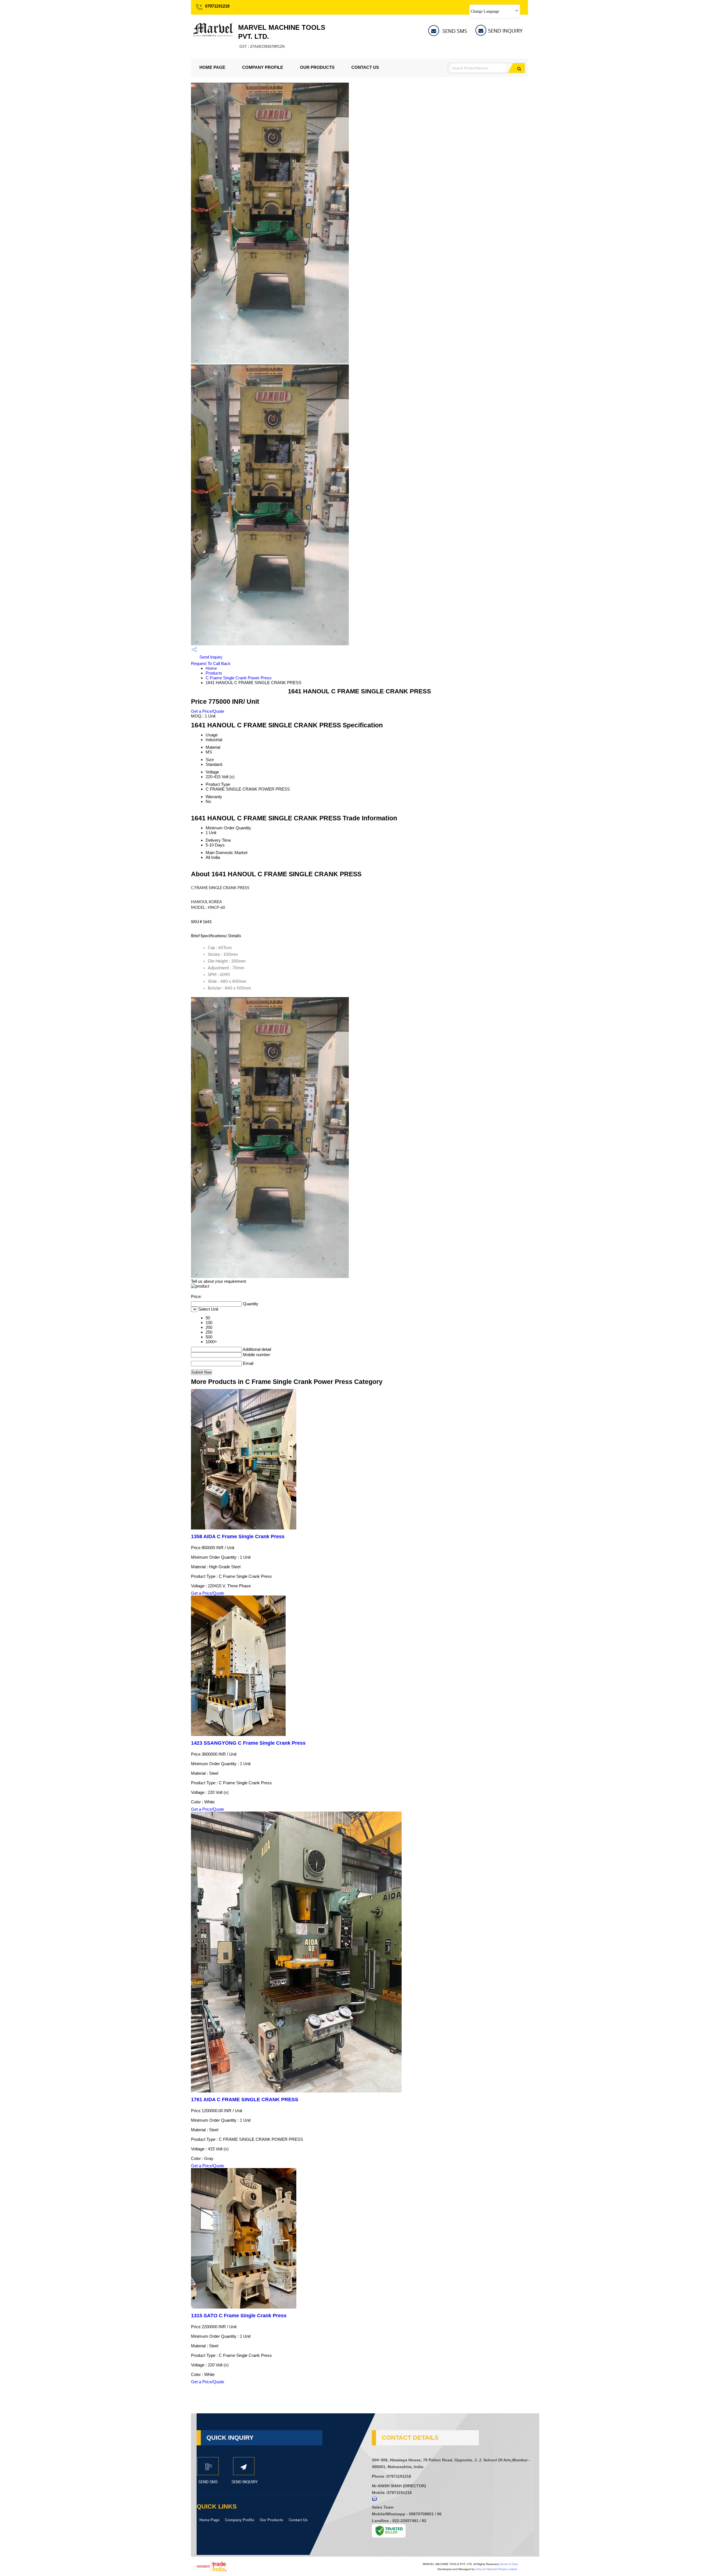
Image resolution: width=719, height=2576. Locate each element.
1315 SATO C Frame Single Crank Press (239, 2316)
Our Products (317, 67)
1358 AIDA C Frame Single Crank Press (238, 1536)
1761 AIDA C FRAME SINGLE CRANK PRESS (245, 2100)
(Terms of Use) (509, 2564)
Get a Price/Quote (208, 711)
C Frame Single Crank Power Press (239, 678)
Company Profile (263, 67)
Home (211, 668)
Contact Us (365, 67)
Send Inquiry (210, 657)
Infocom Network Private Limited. (497, 2569)
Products (214, 673)
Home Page (212, 67)
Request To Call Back (211, 663)
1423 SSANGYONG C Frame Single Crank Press (248, 1743)
